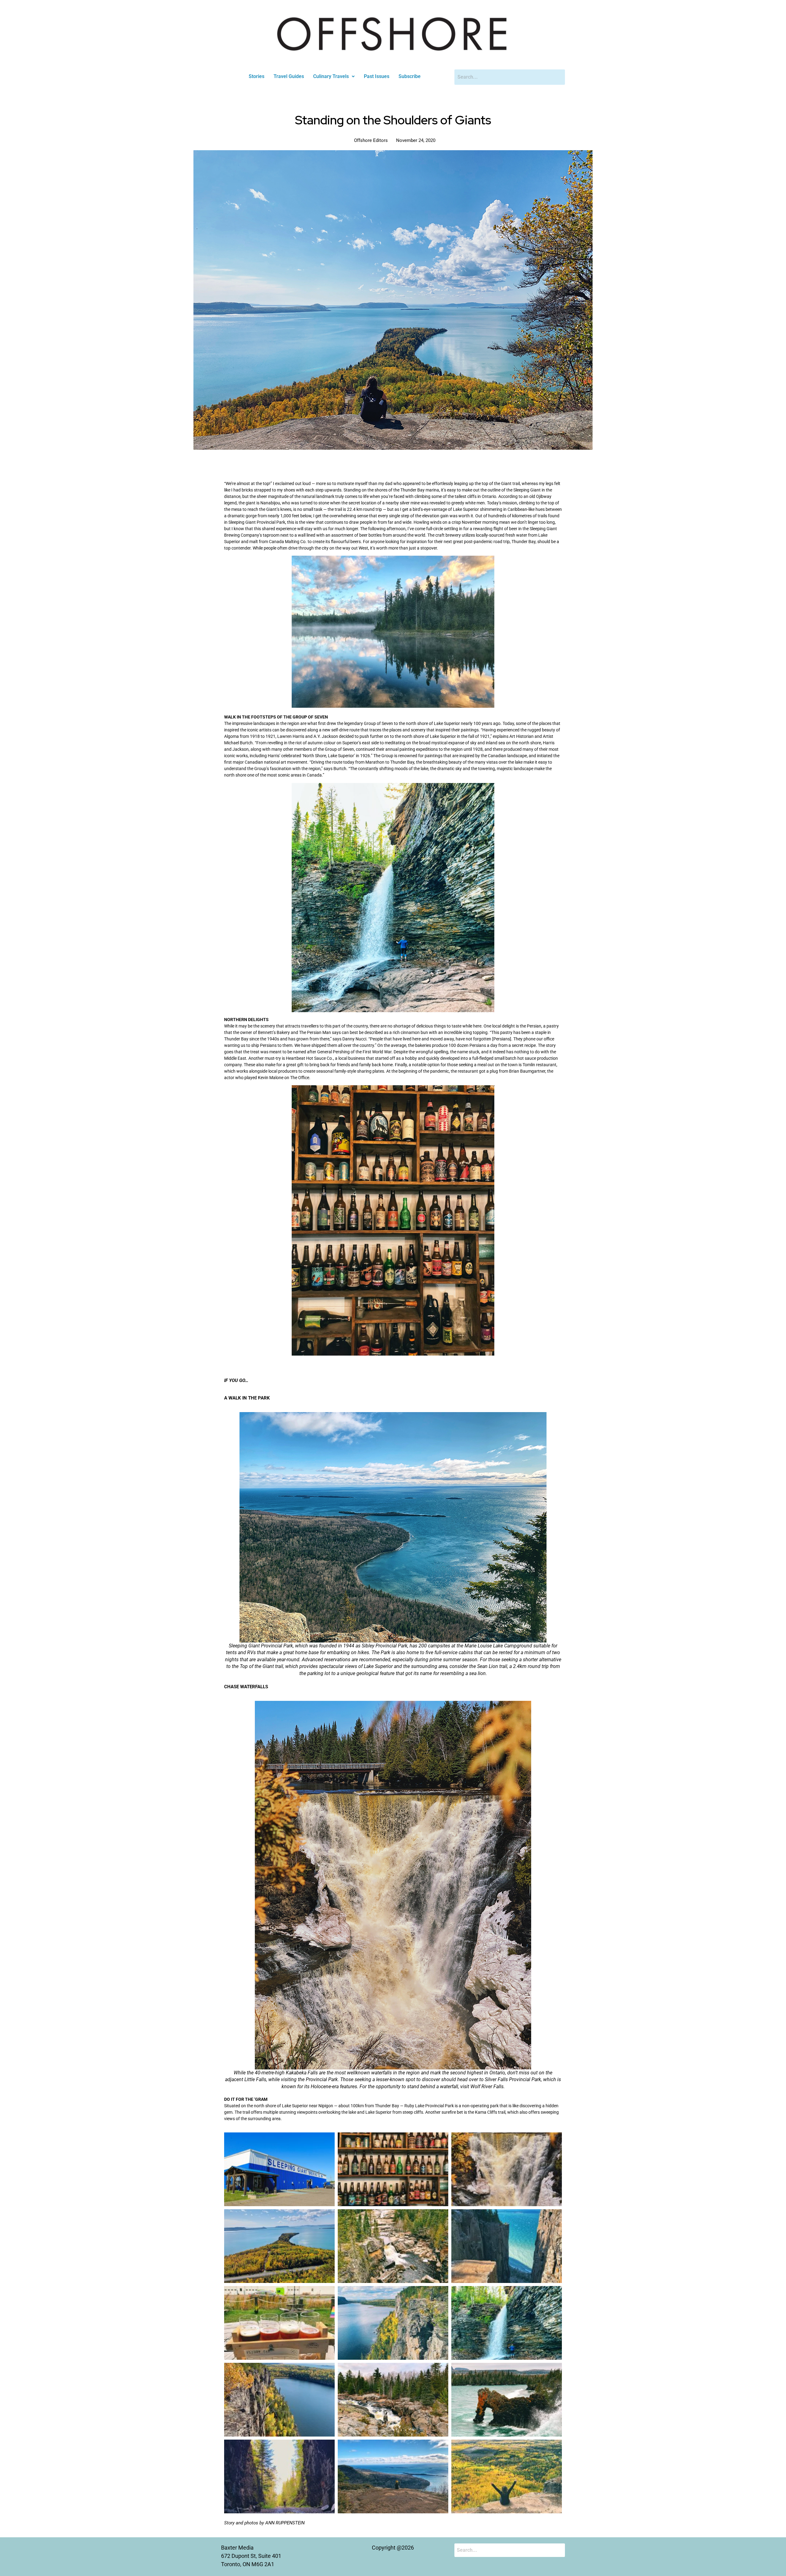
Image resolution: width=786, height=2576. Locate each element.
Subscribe (410, 76)
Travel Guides (289, 76)
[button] (334, 76)
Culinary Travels (331, 76)
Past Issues (377, 76)
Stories (257, 76)
